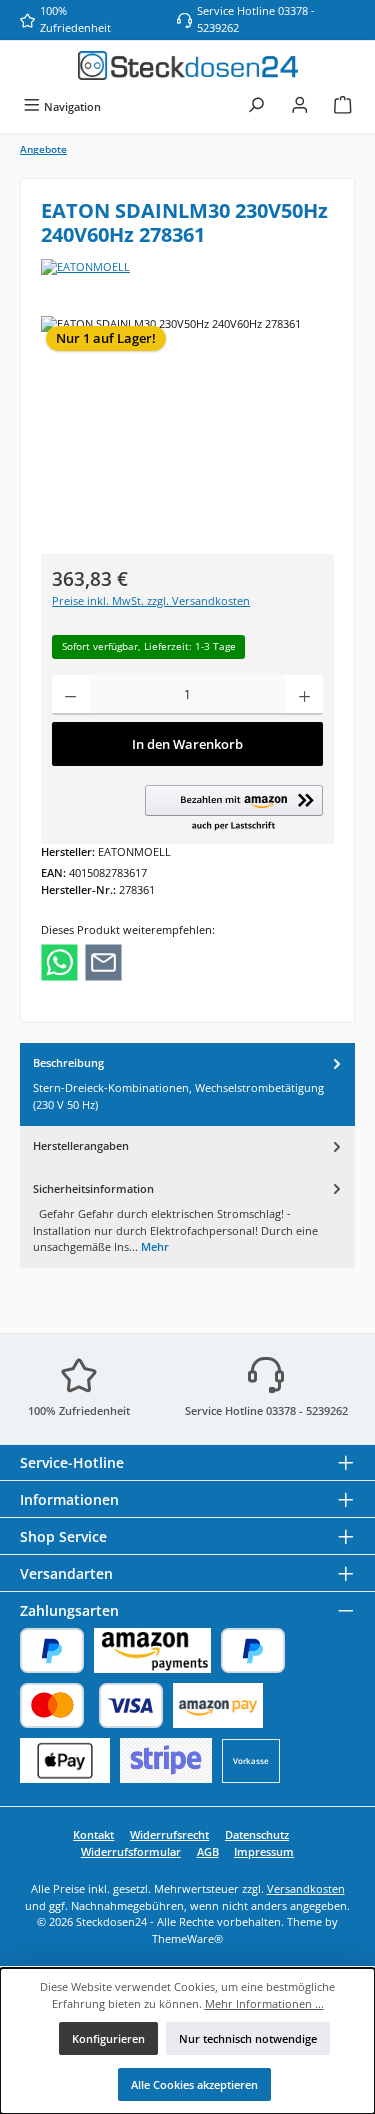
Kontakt (93, 1834)
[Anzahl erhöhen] (304, 695)
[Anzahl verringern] (70, 695)
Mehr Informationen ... (264, 2003)
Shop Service (63, 1536)
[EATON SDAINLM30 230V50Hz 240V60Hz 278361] (187, 428)
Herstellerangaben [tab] (81, 1145)
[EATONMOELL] (187, 267)
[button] (234, 809)
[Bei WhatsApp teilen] (59, 960)
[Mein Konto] (300, 106)
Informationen (69, 1499)
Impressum (264, 1851)
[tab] (187, 1084)
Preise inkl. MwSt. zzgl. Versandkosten (151, 600)
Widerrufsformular (131, 1851)
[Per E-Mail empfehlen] (103, 960)
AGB (208, 1851)
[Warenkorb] (343, 106)
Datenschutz (257, 1834)
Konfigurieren (108, 2038)
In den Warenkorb (187, 744)
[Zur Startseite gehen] (188, 65)
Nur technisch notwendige (248, 2038)
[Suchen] (256, 106)
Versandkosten (306, 1888)
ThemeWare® (187, 1938)
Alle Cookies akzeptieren (194, 2084)
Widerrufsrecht (169, 1834)
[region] (187, 428)
